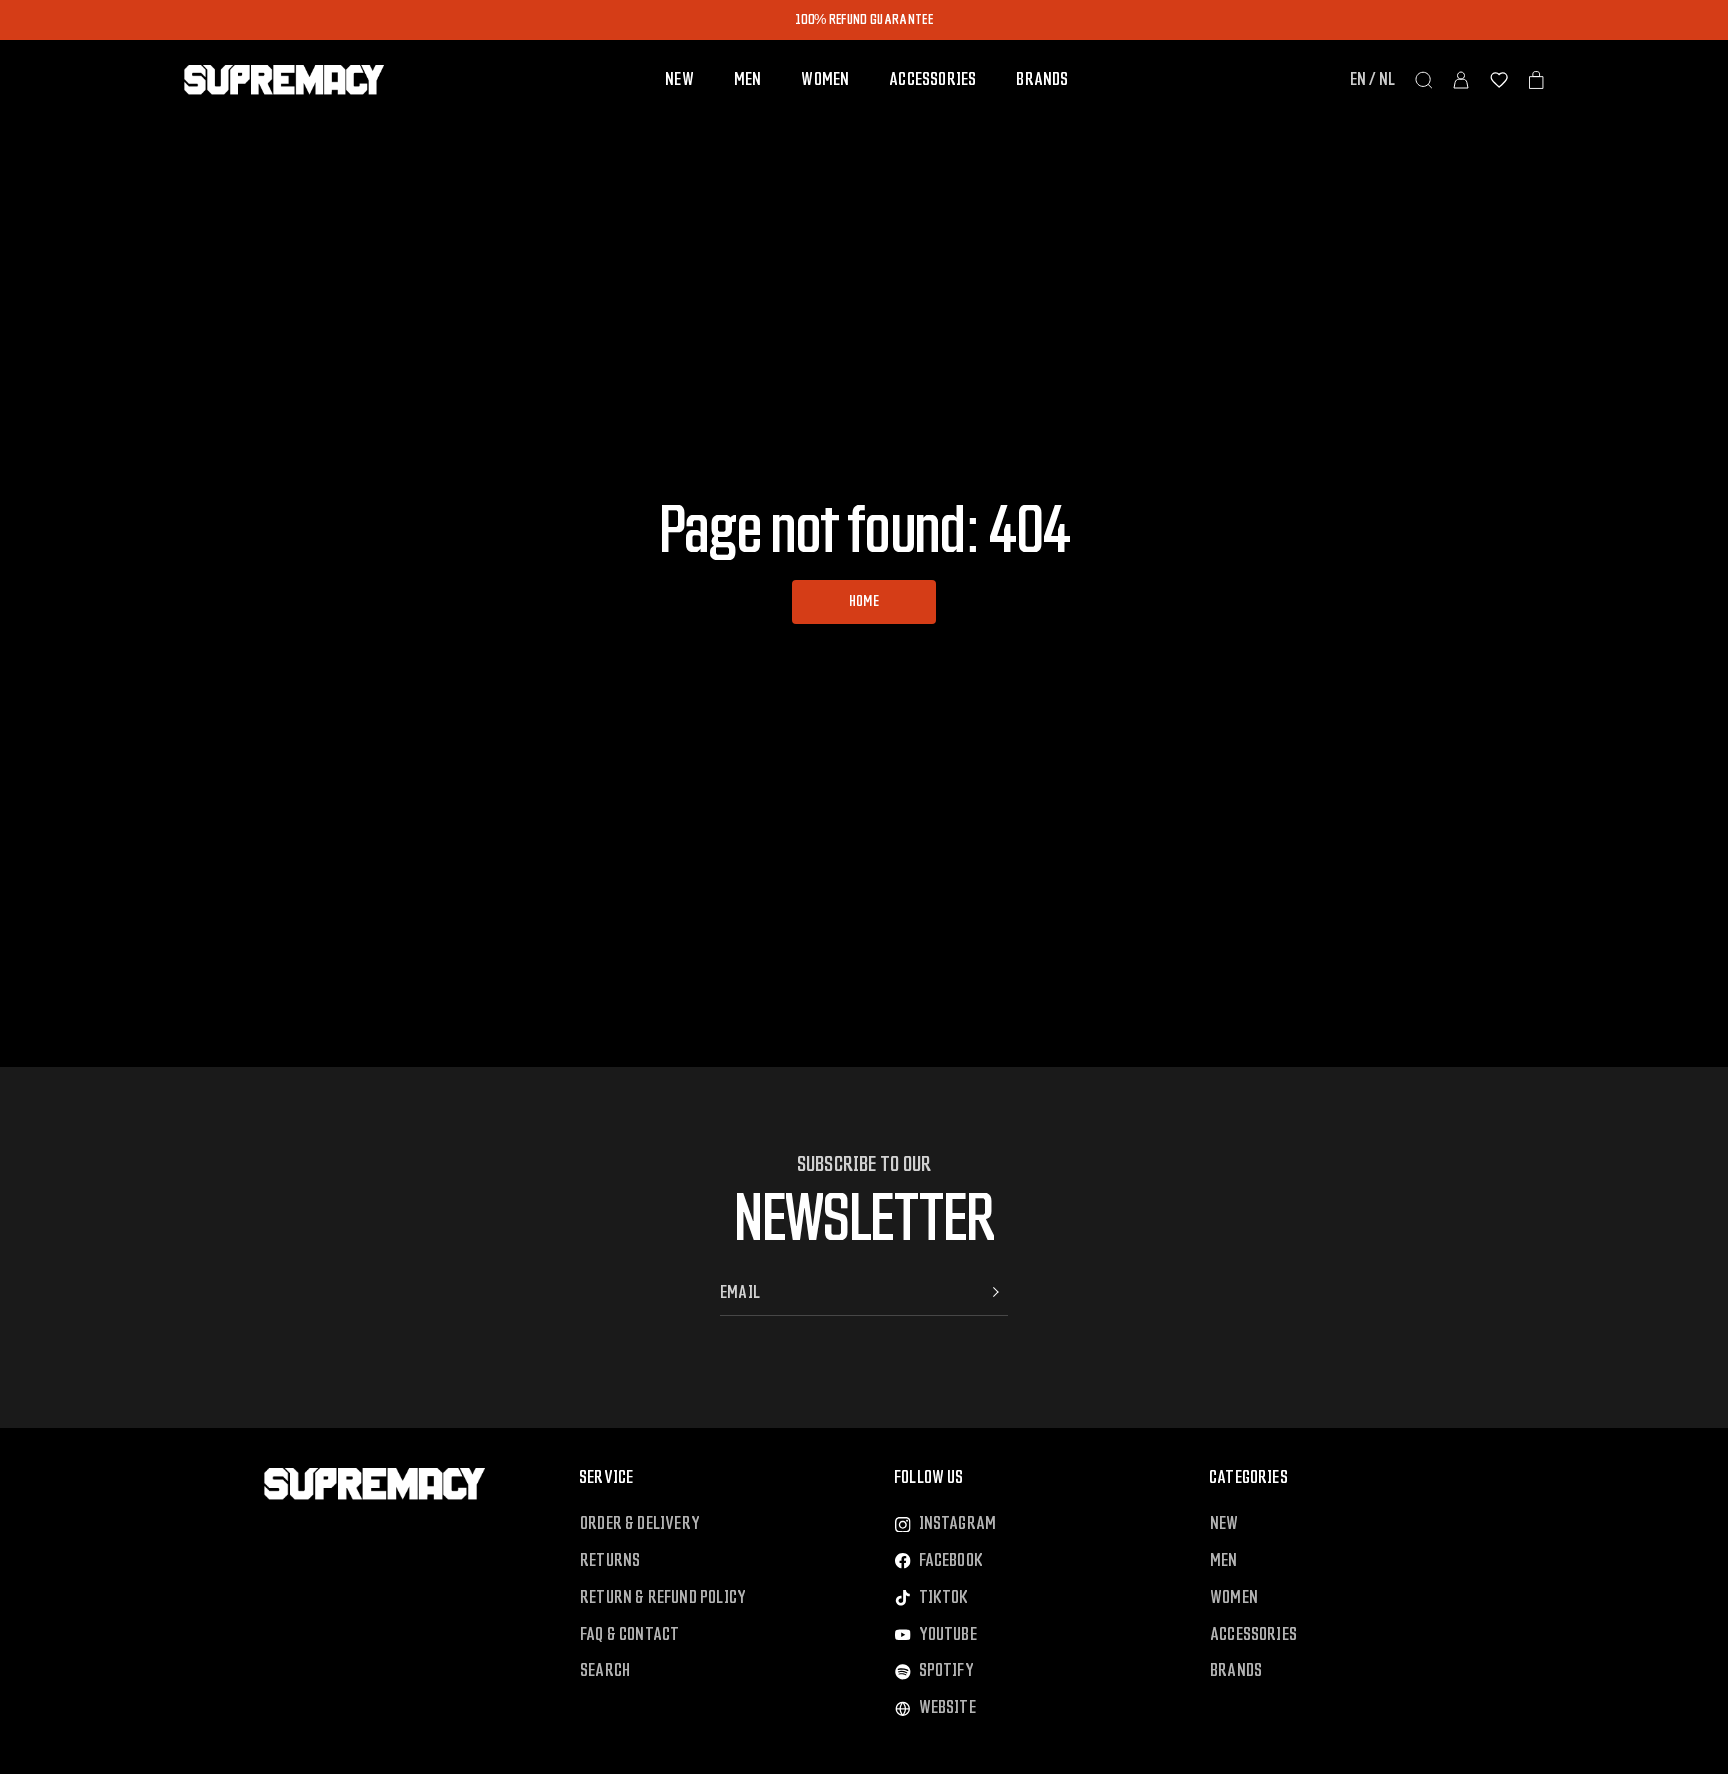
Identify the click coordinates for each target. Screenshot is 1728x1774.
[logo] (284, 80)
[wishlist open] (1499, 80)
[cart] (1536, 80)
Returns (610, 1560)
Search (605, 1670)
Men (748, 79)
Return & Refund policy (663, 1597)
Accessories (932, 79)
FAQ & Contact (629, 1634)
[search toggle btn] (1424, 80)
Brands (1042, 79)
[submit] (996, 1292)
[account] (1461, 80)
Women (825, 79)
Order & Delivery (640, 1523)
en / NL (1372, 80)
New (679, 79)
